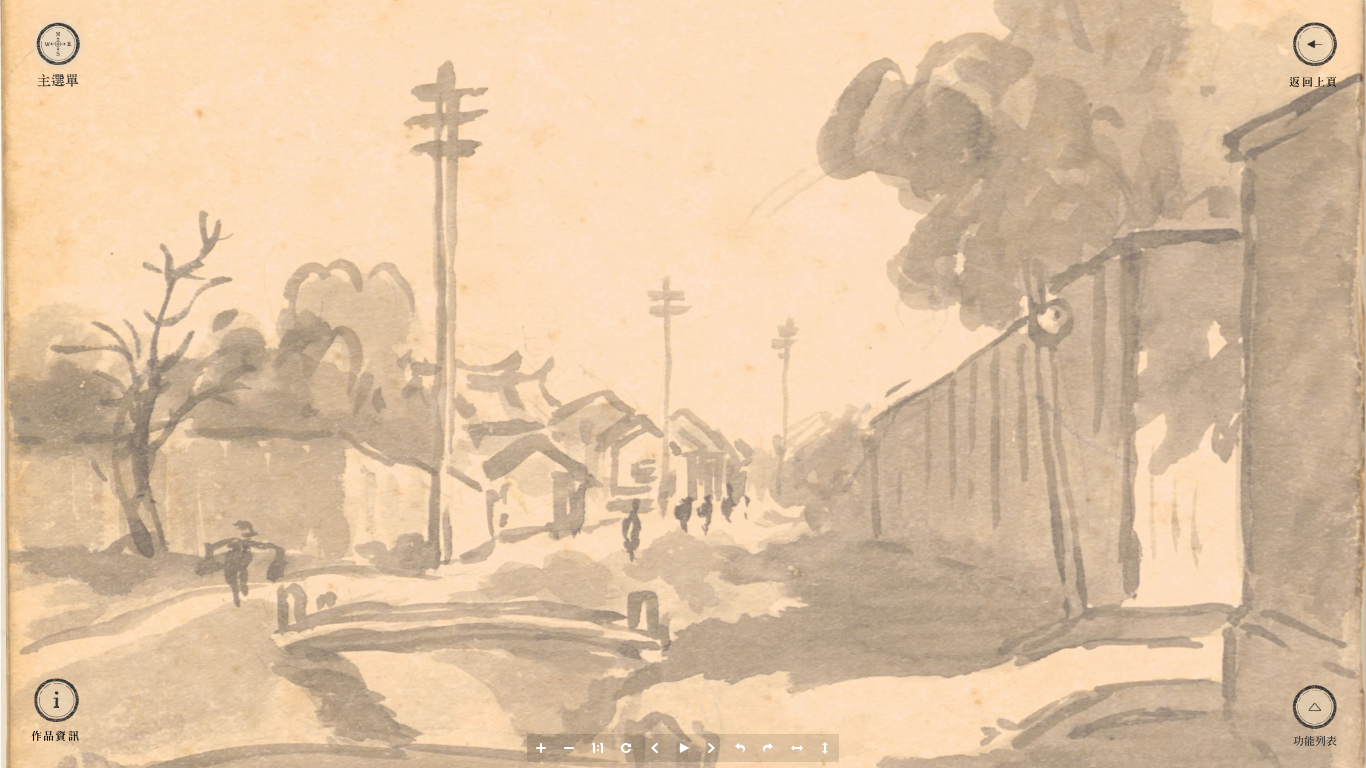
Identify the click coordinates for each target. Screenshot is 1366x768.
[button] (541, 748)
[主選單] (57, 44)
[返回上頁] (1314, 44)
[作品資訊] (55, 700)
